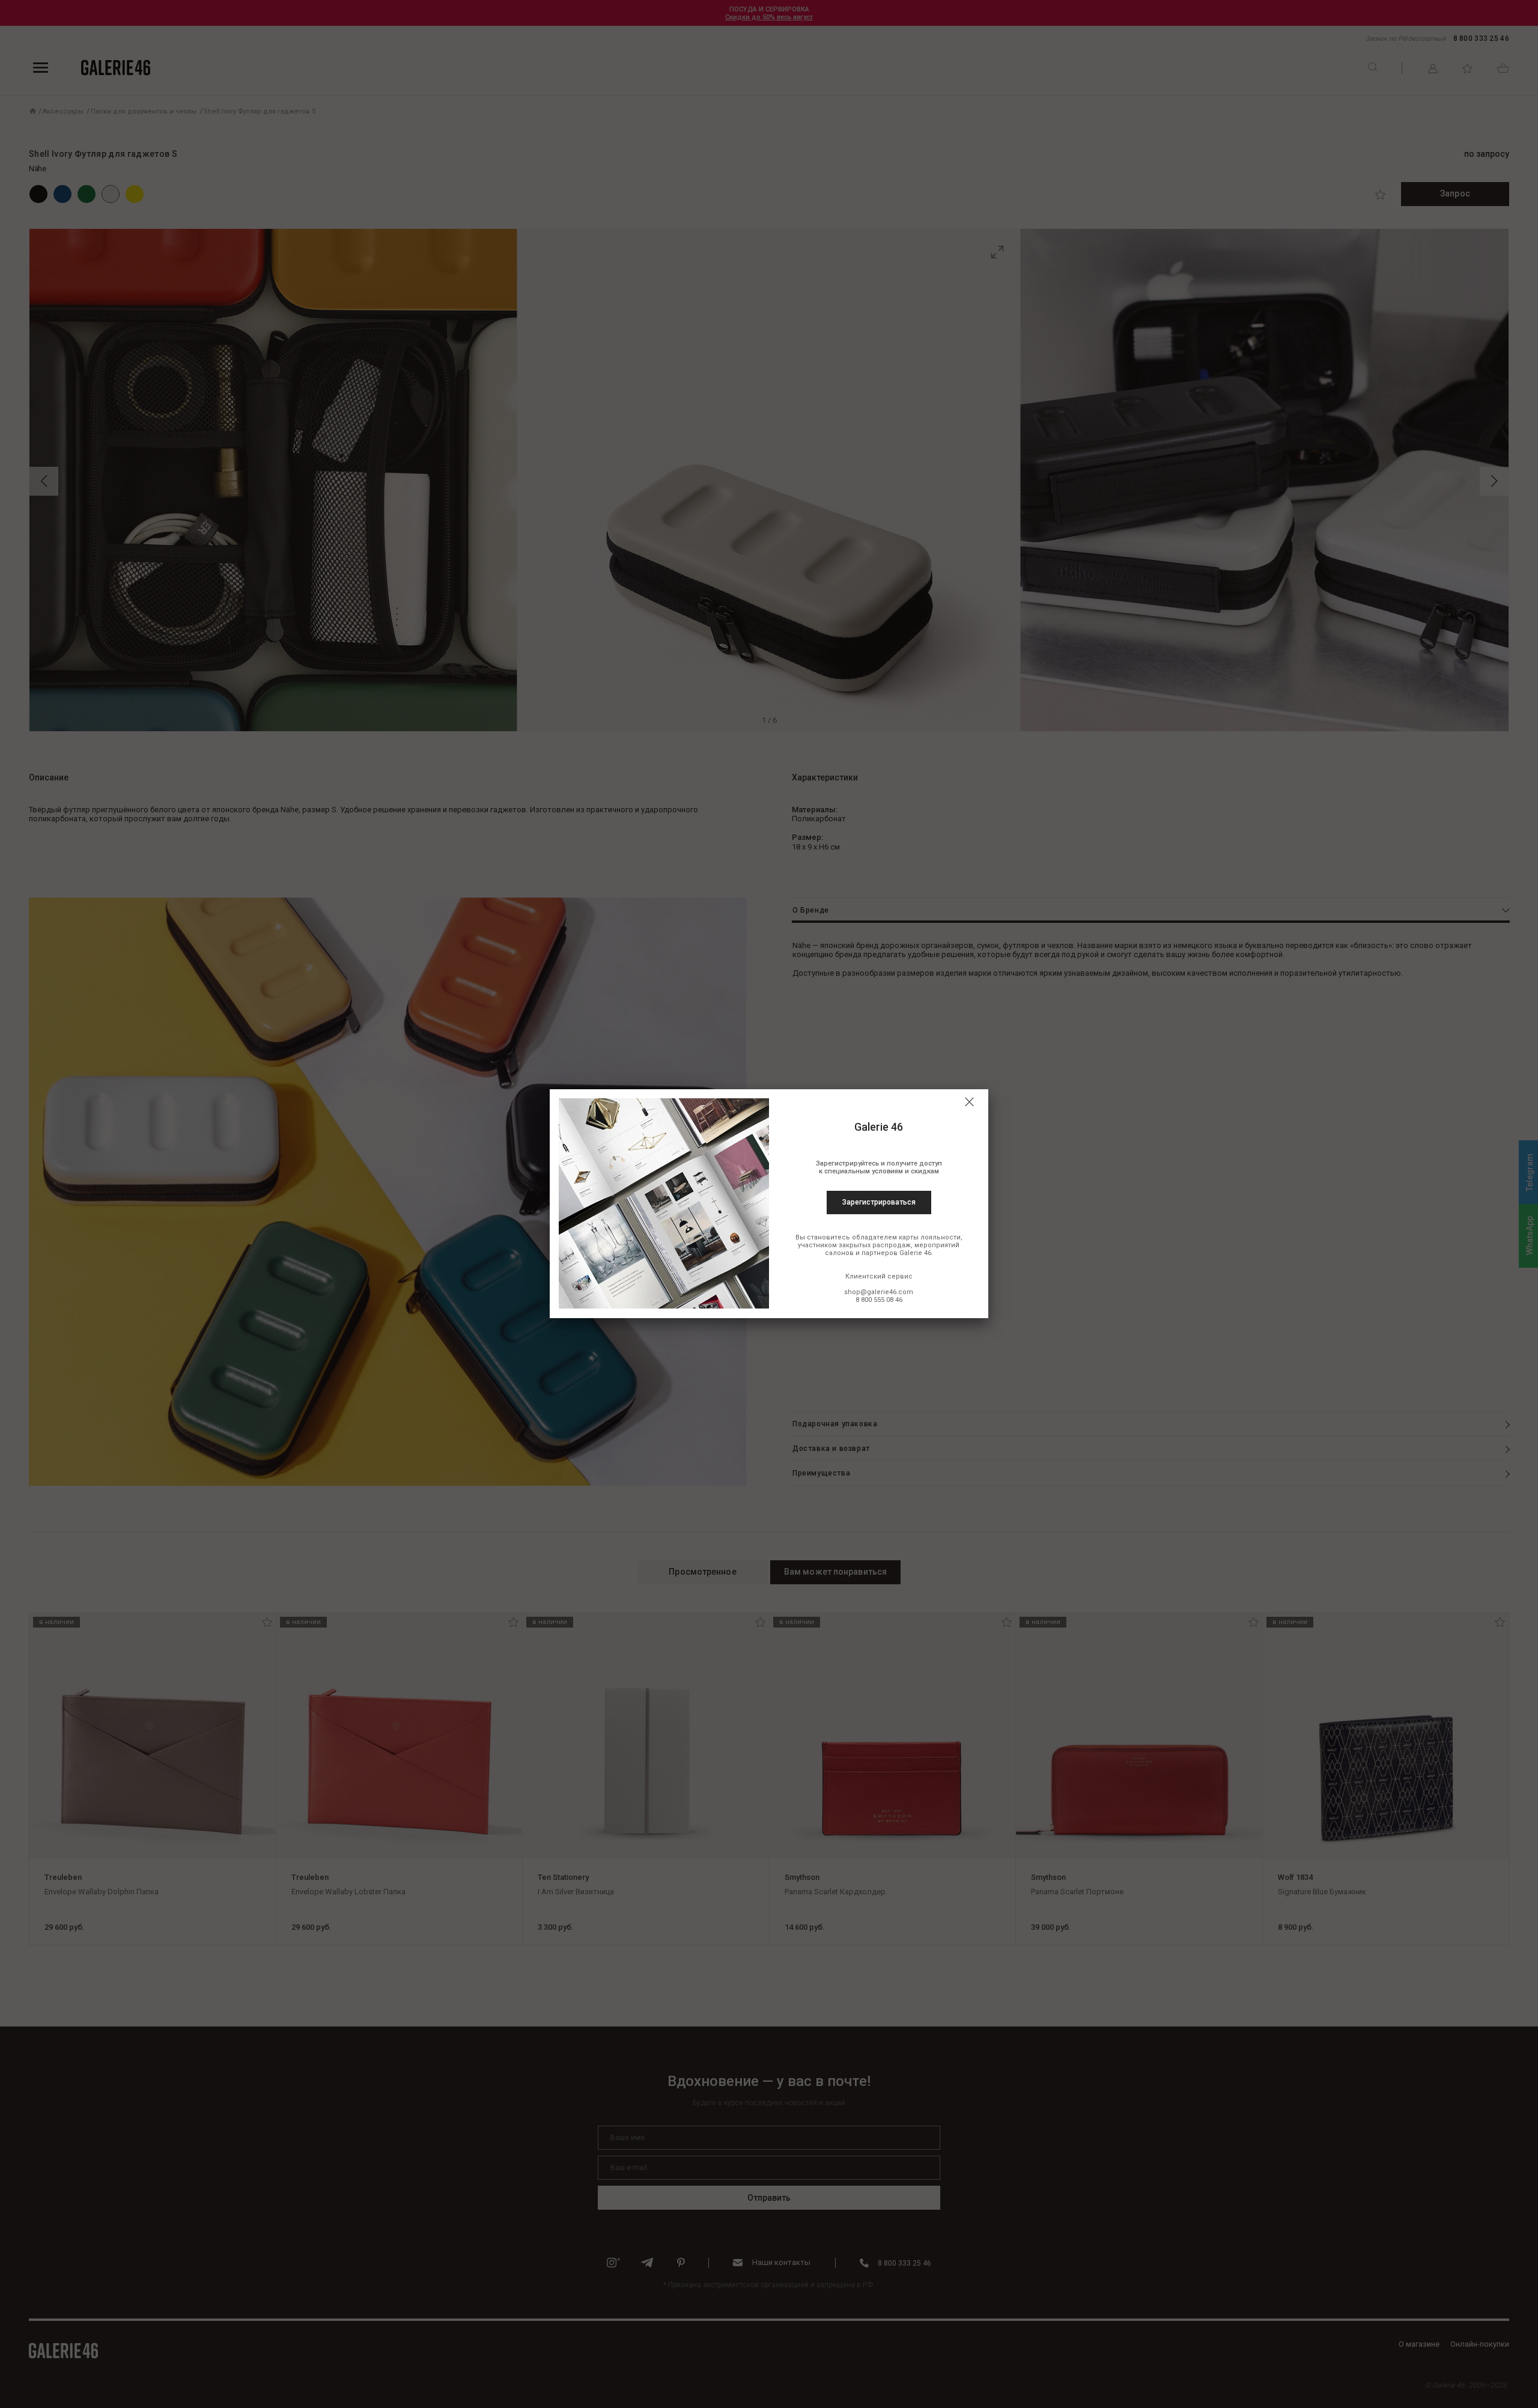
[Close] (969, 1102)
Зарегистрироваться (879, 1202)
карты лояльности (930, 1237)
